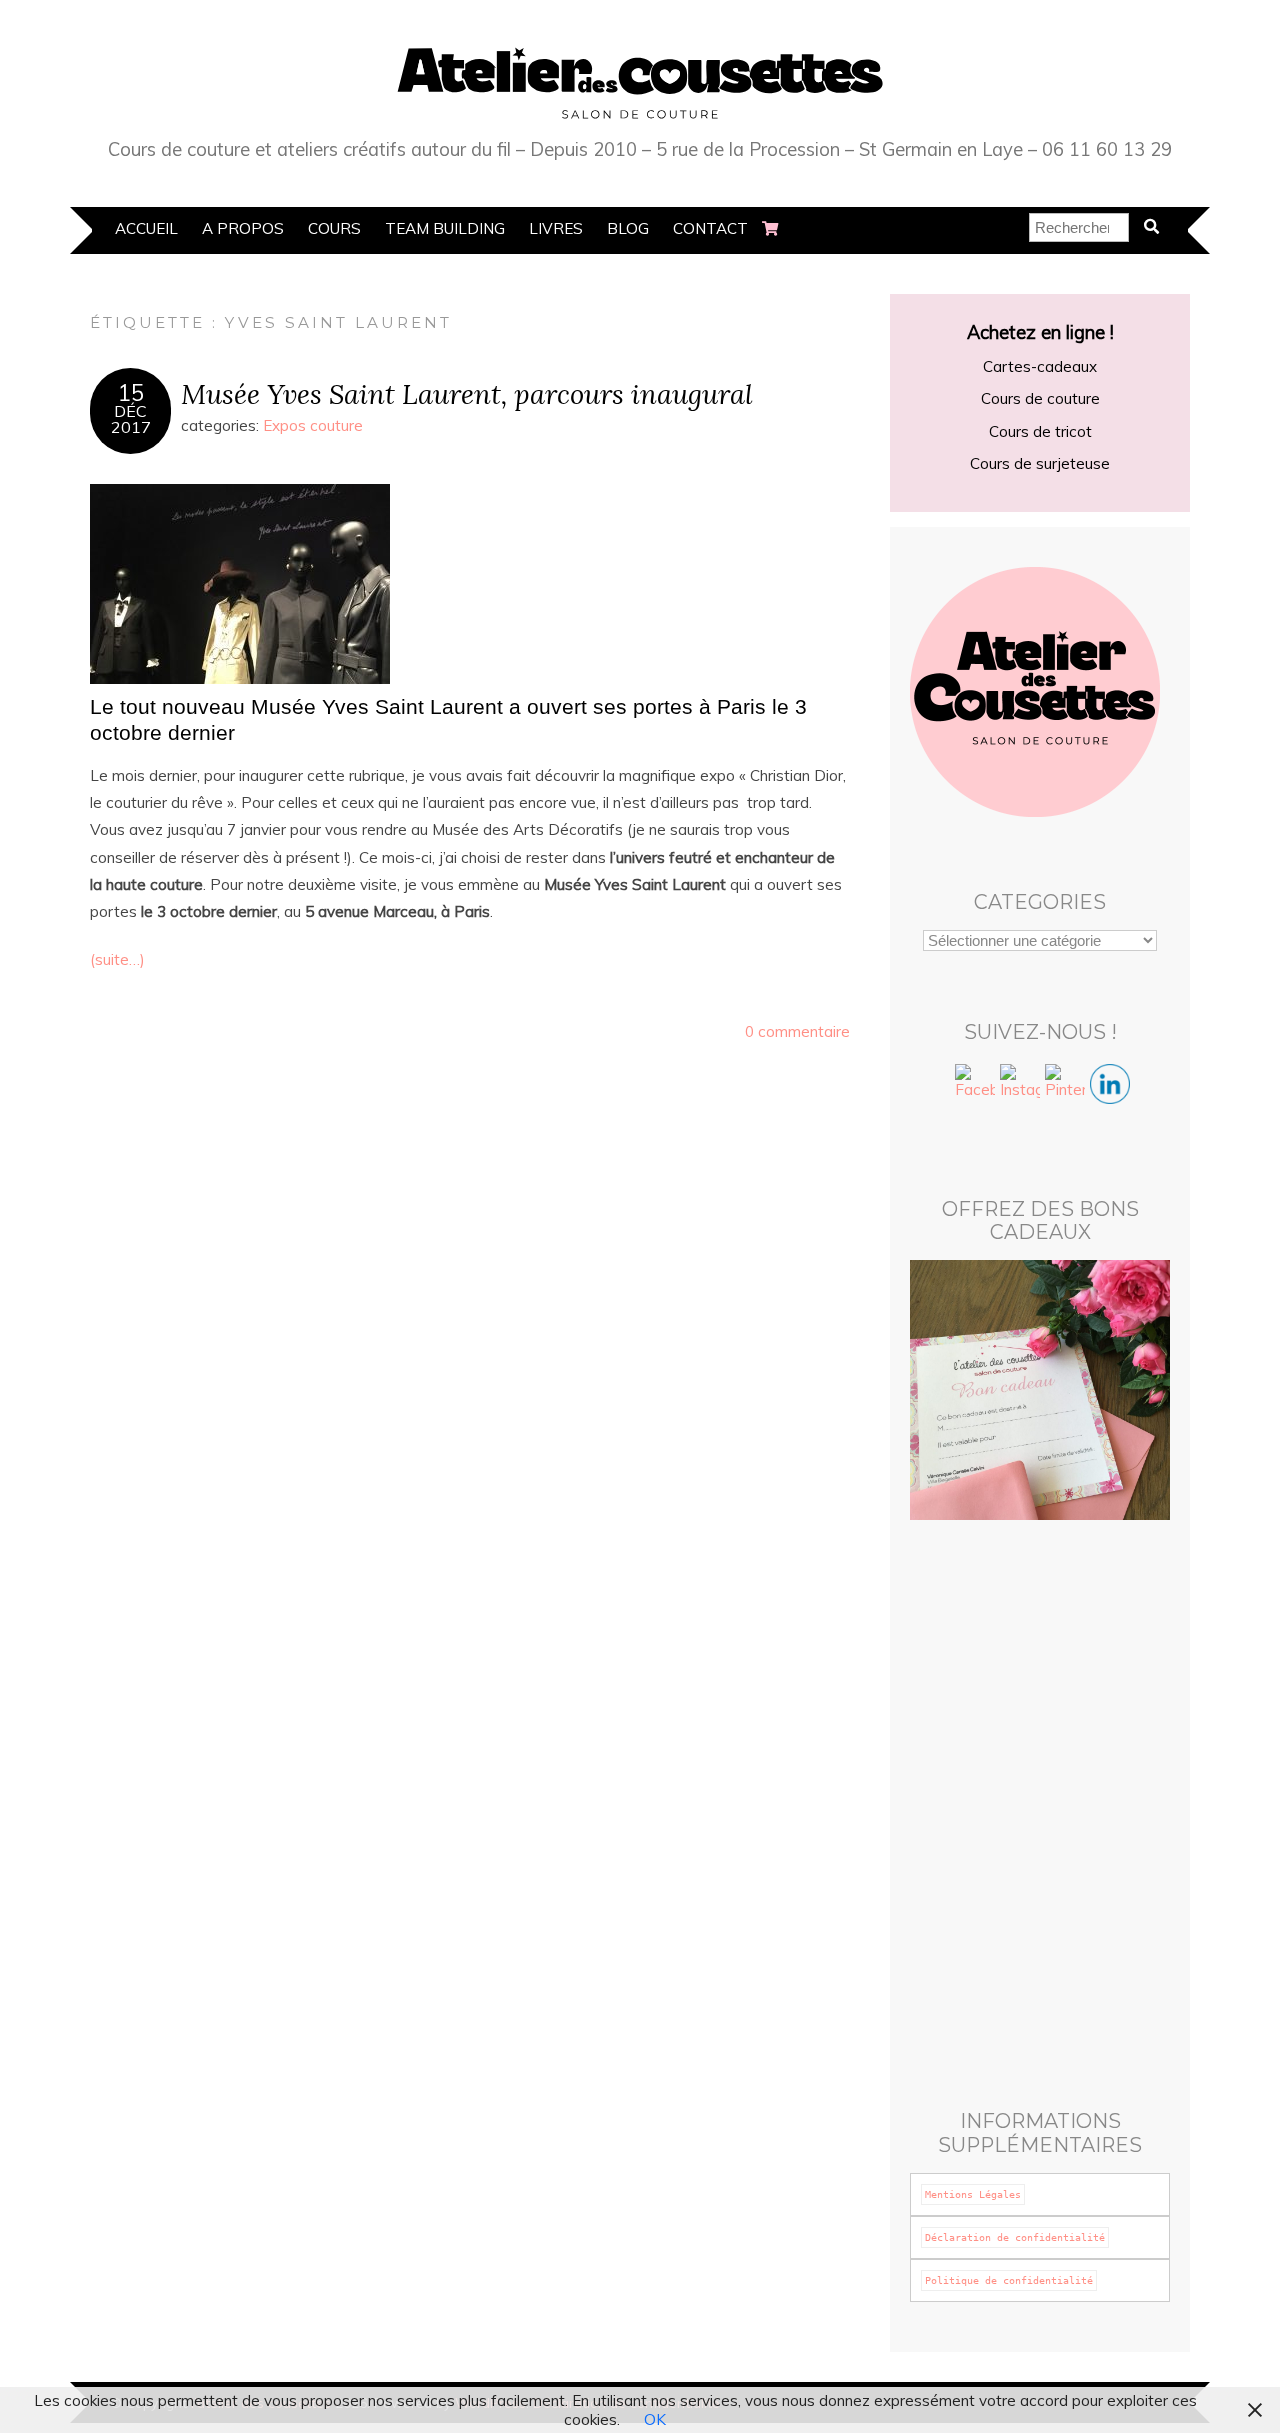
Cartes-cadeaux (1040, 366)
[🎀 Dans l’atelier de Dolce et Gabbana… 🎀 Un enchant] (972, 1797)
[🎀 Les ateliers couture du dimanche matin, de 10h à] (972, 1957)
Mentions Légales (973, 2194)
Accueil (146, 228)
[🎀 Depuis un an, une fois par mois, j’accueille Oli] (1107, 2037)
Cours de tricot (1040, 431)
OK (655, 2419)
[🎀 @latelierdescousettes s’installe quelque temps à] (972, 2037)
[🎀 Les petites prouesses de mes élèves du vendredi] (972, 1637)
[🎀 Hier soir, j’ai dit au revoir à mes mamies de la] (972, 1877)
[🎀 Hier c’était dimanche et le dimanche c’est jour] (1107, 1717)
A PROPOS (243, 228)
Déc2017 (131, 419)
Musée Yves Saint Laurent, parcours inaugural (467, 393)
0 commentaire (797, 1031)
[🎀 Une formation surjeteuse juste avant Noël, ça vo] (1107, 1957)
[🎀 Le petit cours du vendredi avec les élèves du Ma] (1107, 1637)
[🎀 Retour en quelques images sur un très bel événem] (1107, 1877)
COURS (334, 228)
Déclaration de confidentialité (1015, 2237)
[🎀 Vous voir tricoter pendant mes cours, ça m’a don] (972, 1717)
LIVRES (556, 228)
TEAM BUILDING (445, 228)
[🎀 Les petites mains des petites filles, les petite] (1107, 1797)
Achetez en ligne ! (1040, 332)
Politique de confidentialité (1009, 2280)
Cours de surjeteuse (1040, 463)
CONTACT (710, 228)
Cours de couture (1040, 398)
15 (131, 393)
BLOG (628, 228)
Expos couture (313, 425)
